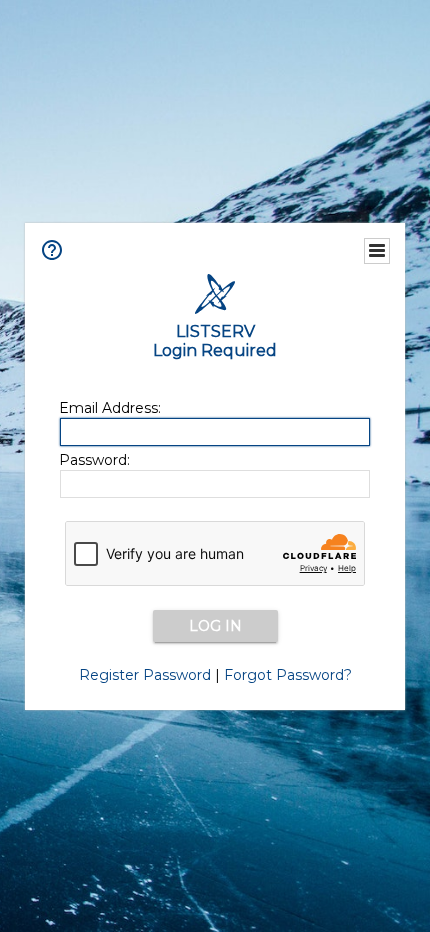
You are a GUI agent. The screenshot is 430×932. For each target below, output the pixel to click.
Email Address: (110, 408)
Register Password (145, 675)
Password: (94, 460)
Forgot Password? (288, 675)
